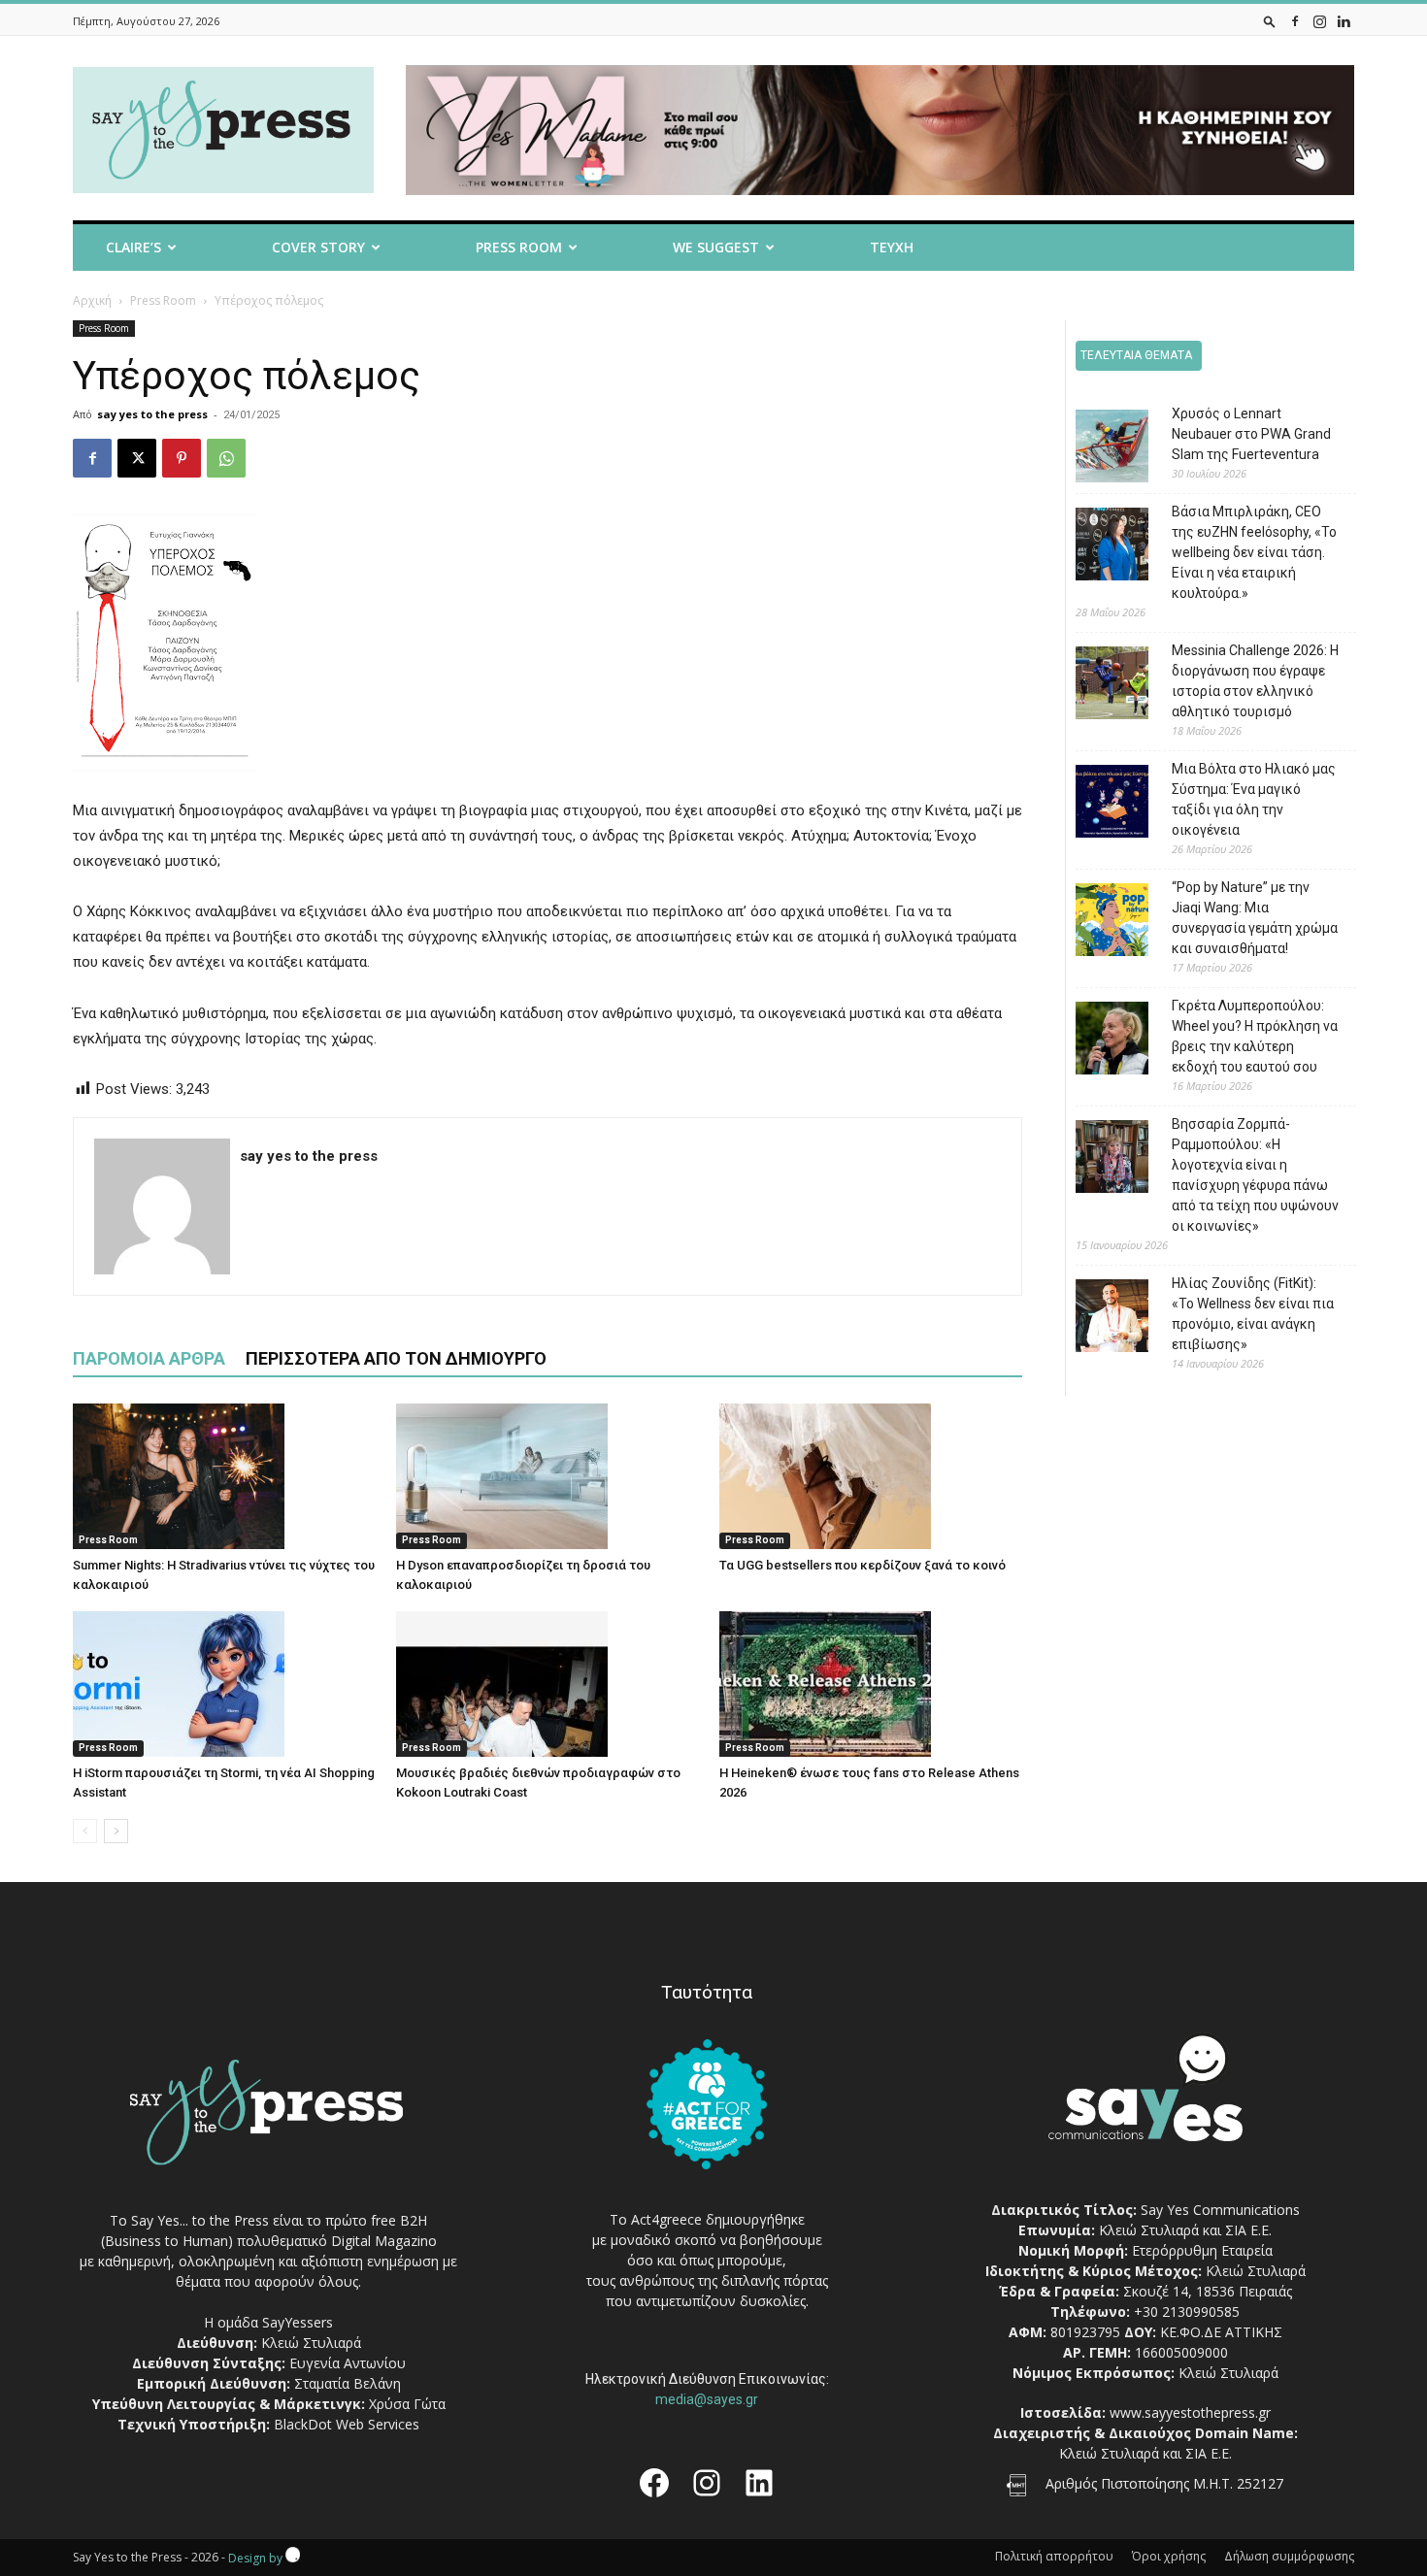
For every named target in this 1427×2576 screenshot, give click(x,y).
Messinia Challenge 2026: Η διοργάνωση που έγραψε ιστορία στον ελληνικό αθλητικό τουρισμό (1255, 681)
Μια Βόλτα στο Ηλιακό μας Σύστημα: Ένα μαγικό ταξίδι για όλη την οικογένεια (1254, 799)
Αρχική (92, 300)
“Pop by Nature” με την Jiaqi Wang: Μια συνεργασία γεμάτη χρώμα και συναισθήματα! (1255, 918)
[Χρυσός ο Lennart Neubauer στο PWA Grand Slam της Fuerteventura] (1097, 449)
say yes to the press (152, 414)
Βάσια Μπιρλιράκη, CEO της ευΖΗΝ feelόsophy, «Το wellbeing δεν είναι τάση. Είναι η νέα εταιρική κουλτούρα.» (1254, 552)
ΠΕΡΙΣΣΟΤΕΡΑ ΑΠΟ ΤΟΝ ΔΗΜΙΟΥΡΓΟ (396, 1358)
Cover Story (318, 247)
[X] (137, 458)
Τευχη (892, 247)
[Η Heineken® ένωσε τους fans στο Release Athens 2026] (871, 1684)
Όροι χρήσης (1169, 2556)
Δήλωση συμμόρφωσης (1289, 2556)
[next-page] (116, 1831)
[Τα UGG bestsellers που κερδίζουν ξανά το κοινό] (871, 1476)
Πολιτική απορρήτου (1054, 2556)
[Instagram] (1319, 21)
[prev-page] (85, 1831)
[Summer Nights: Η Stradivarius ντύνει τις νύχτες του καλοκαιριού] (224, 1476)
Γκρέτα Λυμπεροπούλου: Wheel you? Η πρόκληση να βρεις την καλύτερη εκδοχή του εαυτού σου (1255, 1036)
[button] (1270, 21)
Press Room (163, 300)
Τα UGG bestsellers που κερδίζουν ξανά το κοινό (863, 1565)
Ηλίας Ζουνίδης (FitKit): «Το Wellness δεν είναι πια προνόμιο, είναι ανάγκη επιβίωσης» (1253, 1314)
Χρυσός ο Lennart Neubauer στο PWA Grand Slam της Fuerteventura (1251, 434)
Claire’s (133, 247)
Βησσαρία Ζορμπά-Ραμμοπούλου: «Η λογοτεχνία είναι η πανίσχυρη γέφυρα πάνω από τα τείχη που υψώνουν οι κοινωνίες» (1255, 1175)
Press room (519, 247)
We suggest (716, 247)
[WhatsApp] (226, 458)
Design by (257, 2558)
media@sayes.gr (707, 2399)
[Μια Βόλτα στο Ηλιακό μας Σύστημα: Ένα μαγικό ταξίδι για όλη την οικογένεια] (1097, 804)
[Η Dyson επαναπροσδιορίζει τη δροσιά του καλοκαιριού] (548, 1476)
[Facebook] (1295, 21)
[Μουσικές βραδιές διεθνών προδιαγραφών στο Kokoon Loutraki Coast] (548, 1684)
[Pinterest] (182, 458)
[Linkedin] (1344, 21)
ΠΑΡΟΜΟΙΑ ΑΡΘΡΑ (149, 1358)
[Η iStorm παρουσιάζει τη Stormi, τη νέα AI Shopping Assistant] (224, 1684)
